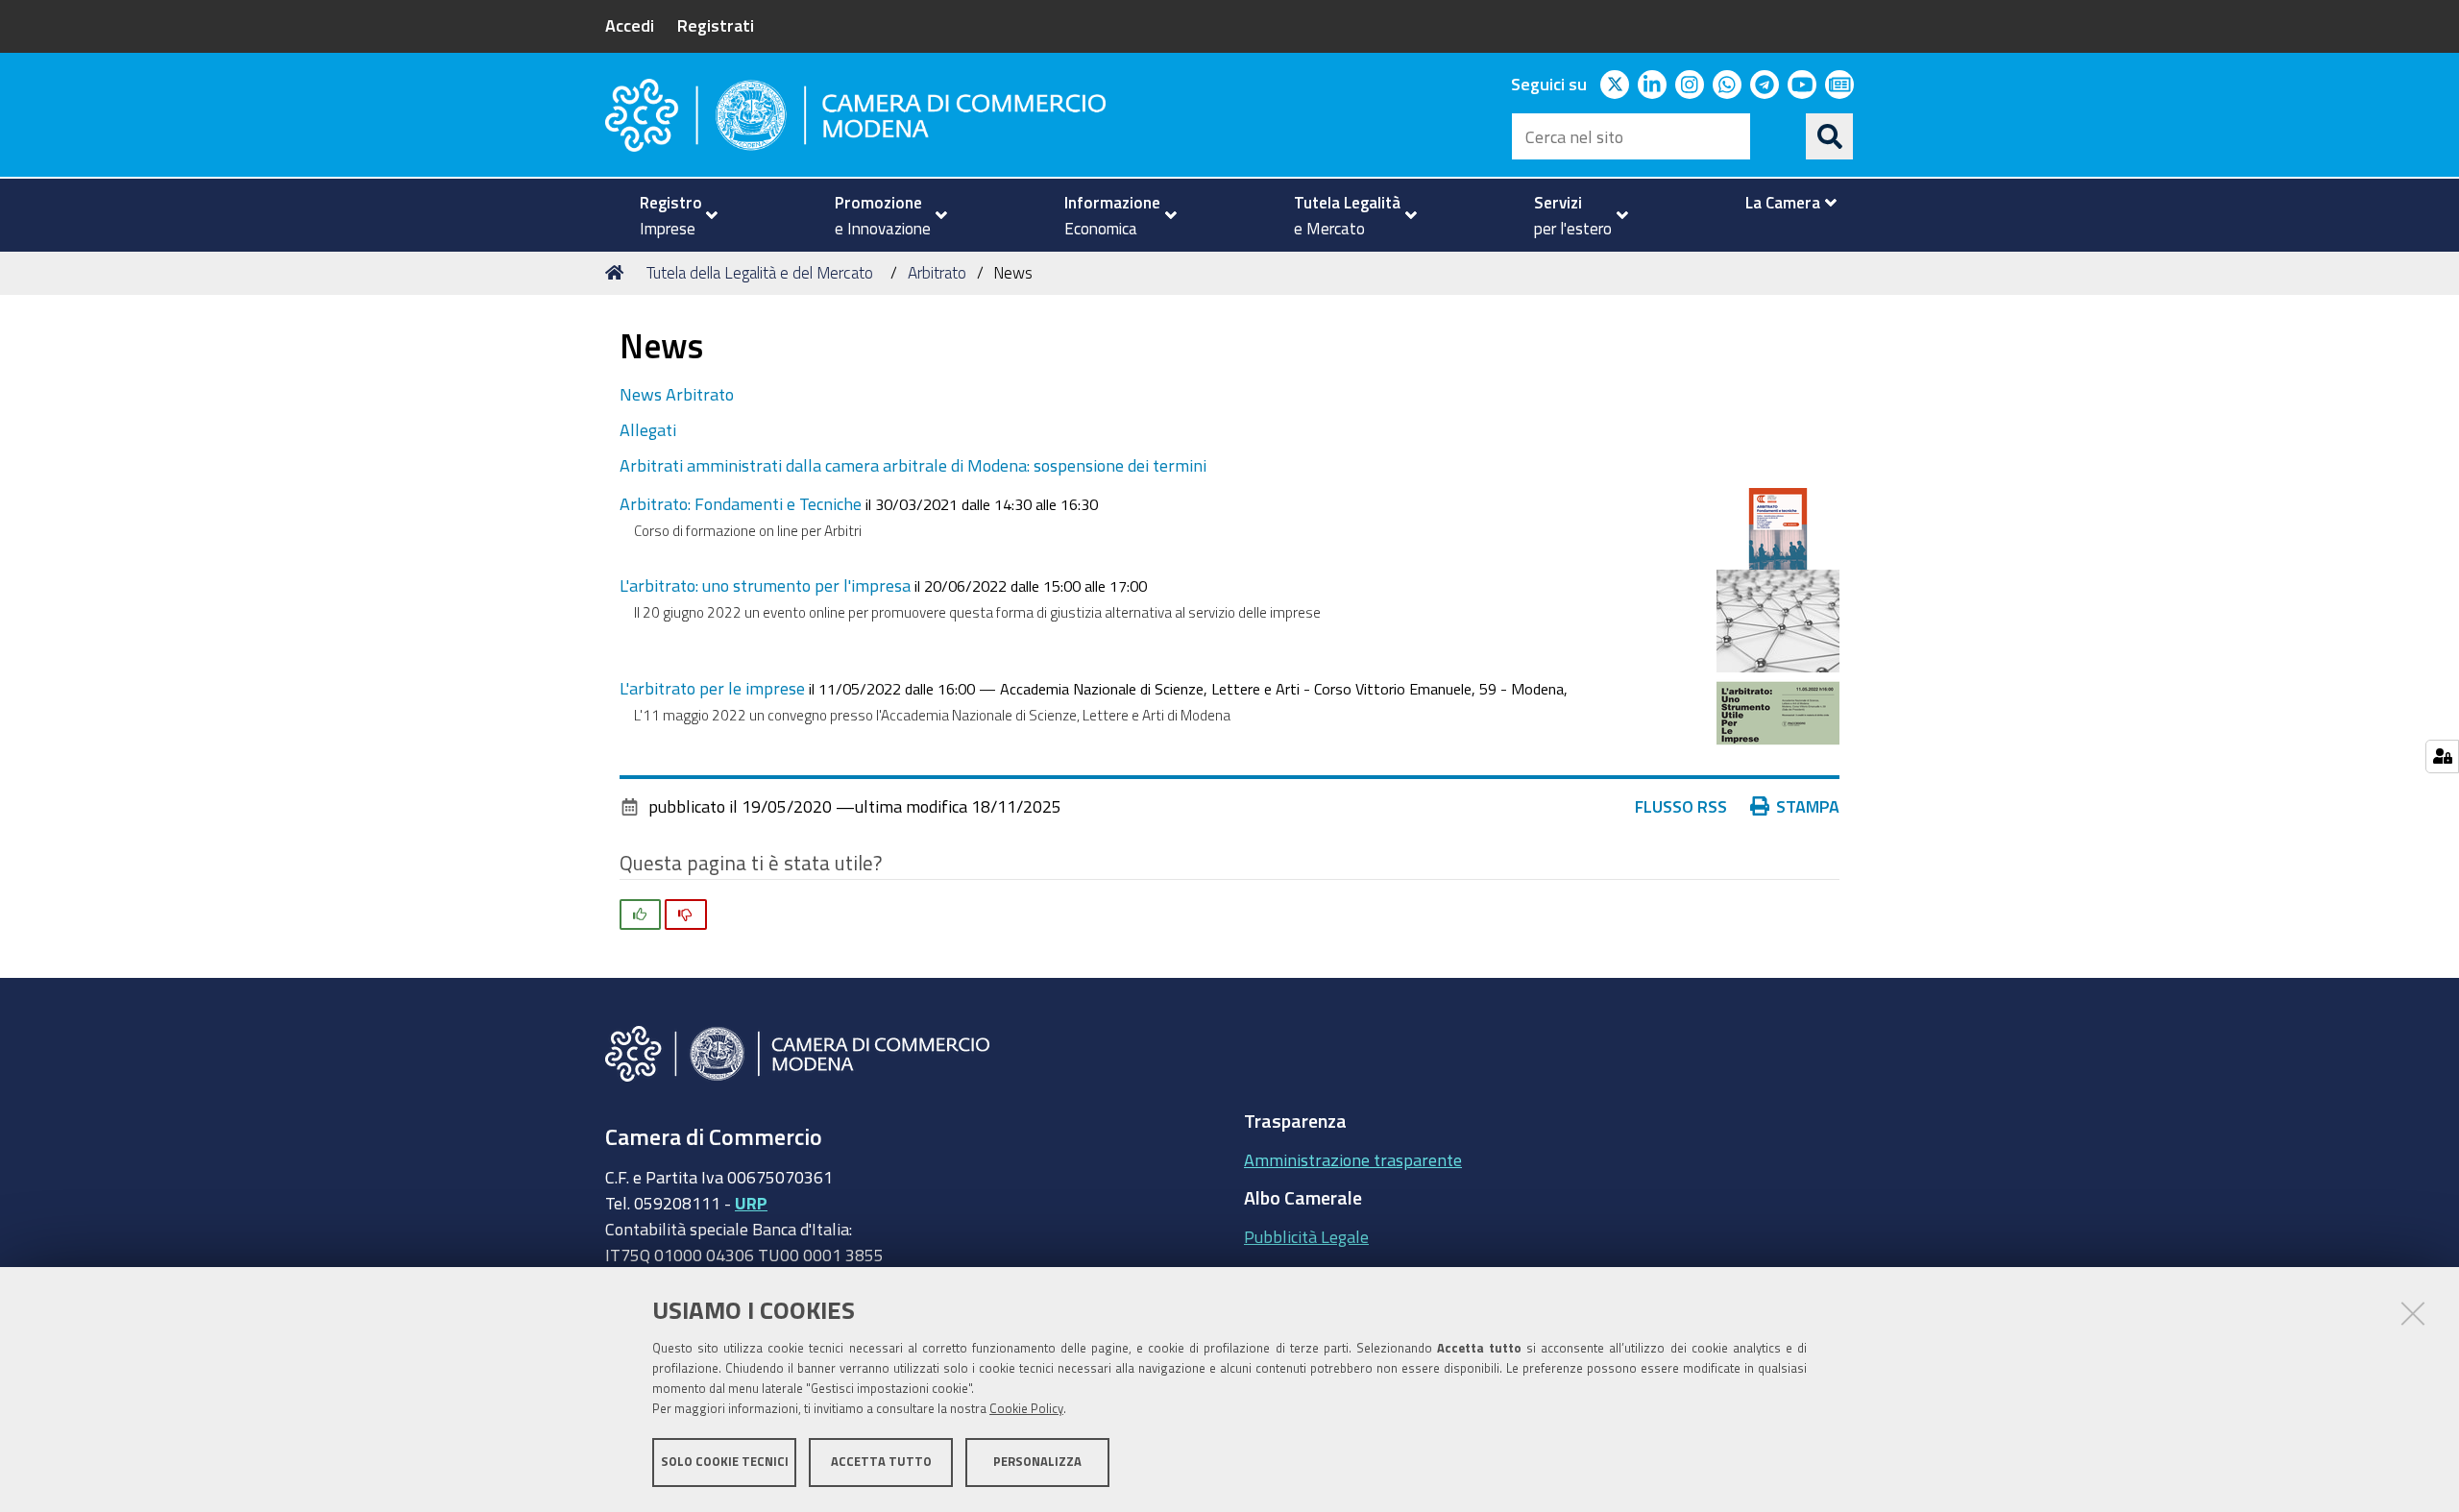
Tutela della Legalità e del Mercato (760, 272)
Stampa (1808, 806)
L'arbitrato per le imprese (712, 688)
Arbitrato (937, 272)
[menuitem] (670, 215)
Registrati (716, 25)
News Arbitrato (677, 394)
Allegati (648, 429)
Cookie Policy (1026, 1409)
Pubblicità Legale (1306, 1236)
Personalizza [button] (1037, 1462)
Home (618, 273)
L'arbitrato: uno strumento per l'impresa (765, 585)
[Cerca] (1830, 136)
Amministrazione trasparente (1353, 1159)
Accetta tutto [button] (881, 1462)
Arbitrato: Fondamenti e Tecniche (741, 503)
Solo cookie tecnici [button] (725, 1462)
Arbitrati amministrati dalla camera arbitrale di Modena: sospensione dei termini (913, 465)
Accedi (630, 25)
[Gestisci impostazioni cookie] (2442, 756)
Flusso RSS (1681, 806)
